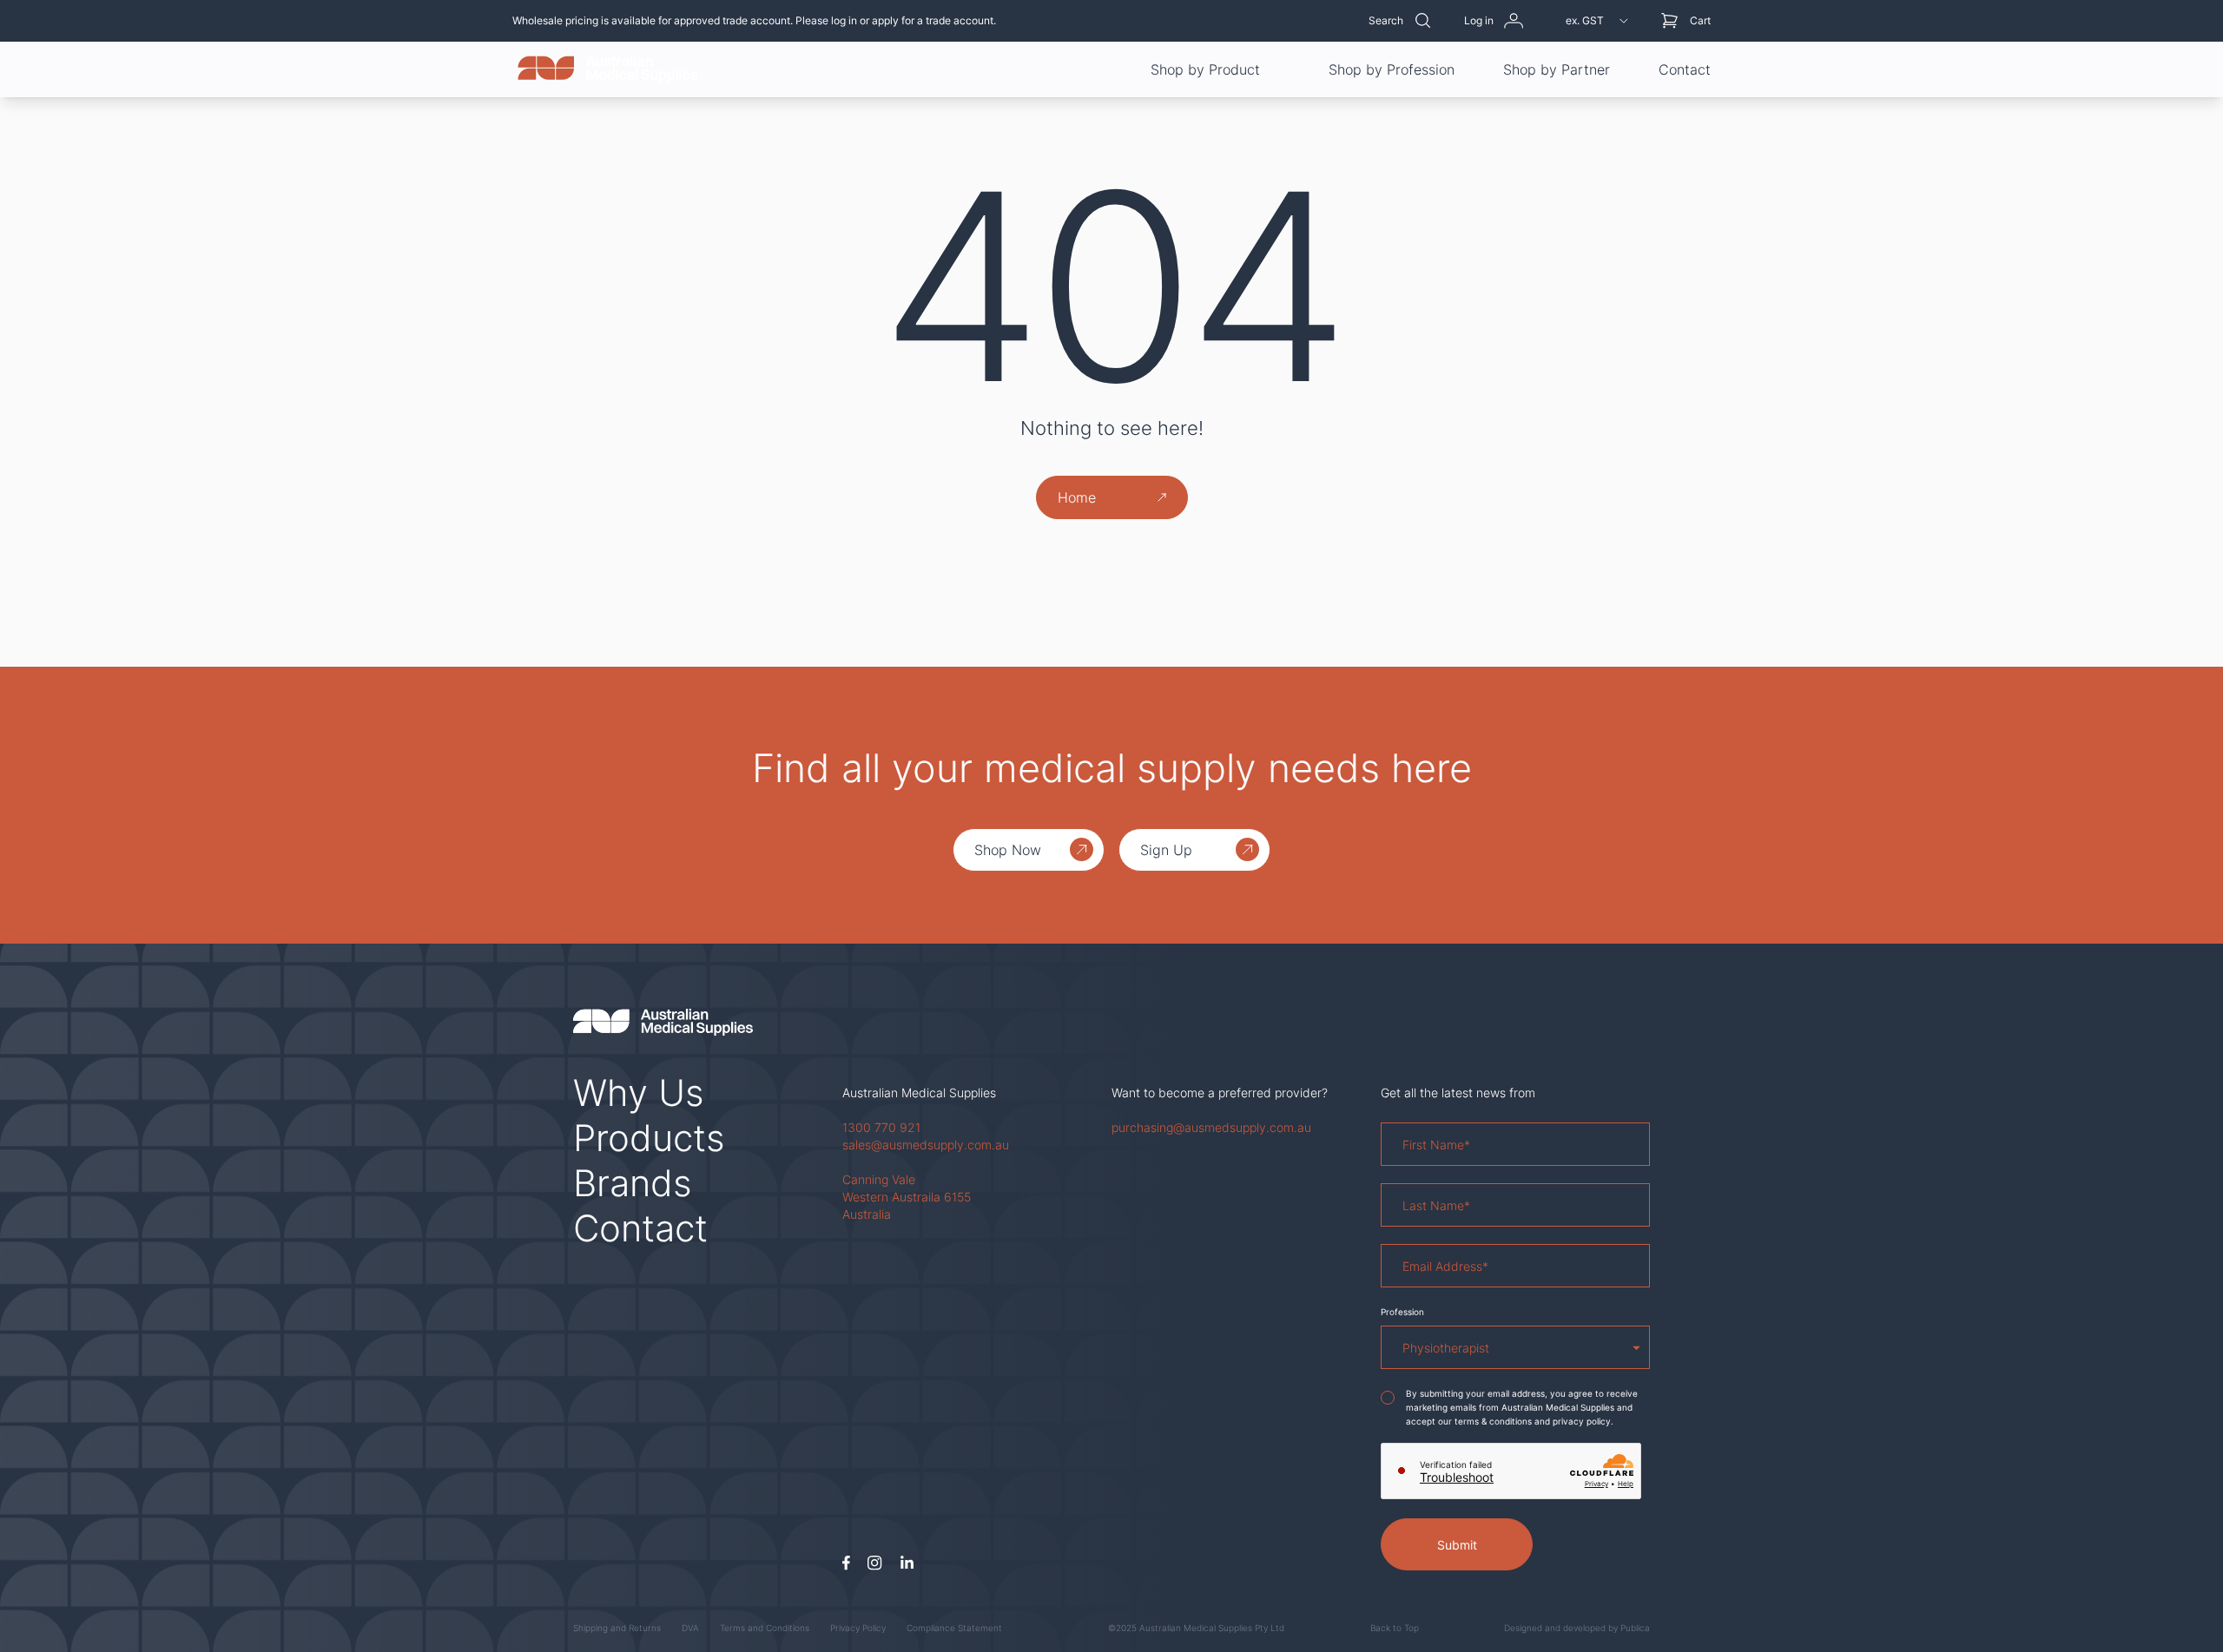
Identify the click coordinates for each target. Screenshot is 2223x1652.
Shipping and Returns (617, 1628)
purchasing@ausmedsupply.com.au (1211, 1127)
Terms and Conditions (765, 1628)
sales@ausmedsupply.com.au (926, 1145)
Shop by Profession (1392, 69)
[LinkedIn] (907, 1563)
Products (649, 1138)
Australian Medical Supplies (919, 1093)
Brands (633, 1183)
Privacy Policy (858, 1628)
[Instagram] (875, 1563)
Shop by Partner (1557, 69)
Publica (1635, 1628)
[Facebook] (846, 1563)
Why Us (639, 1093)
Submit (1457, 1545)
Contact (1685, 69)
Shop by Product (1205, 69)
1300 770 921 (881, 1127)
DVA (690, 1628)
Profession (1402, 1312)
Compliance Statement (954, 1628)
